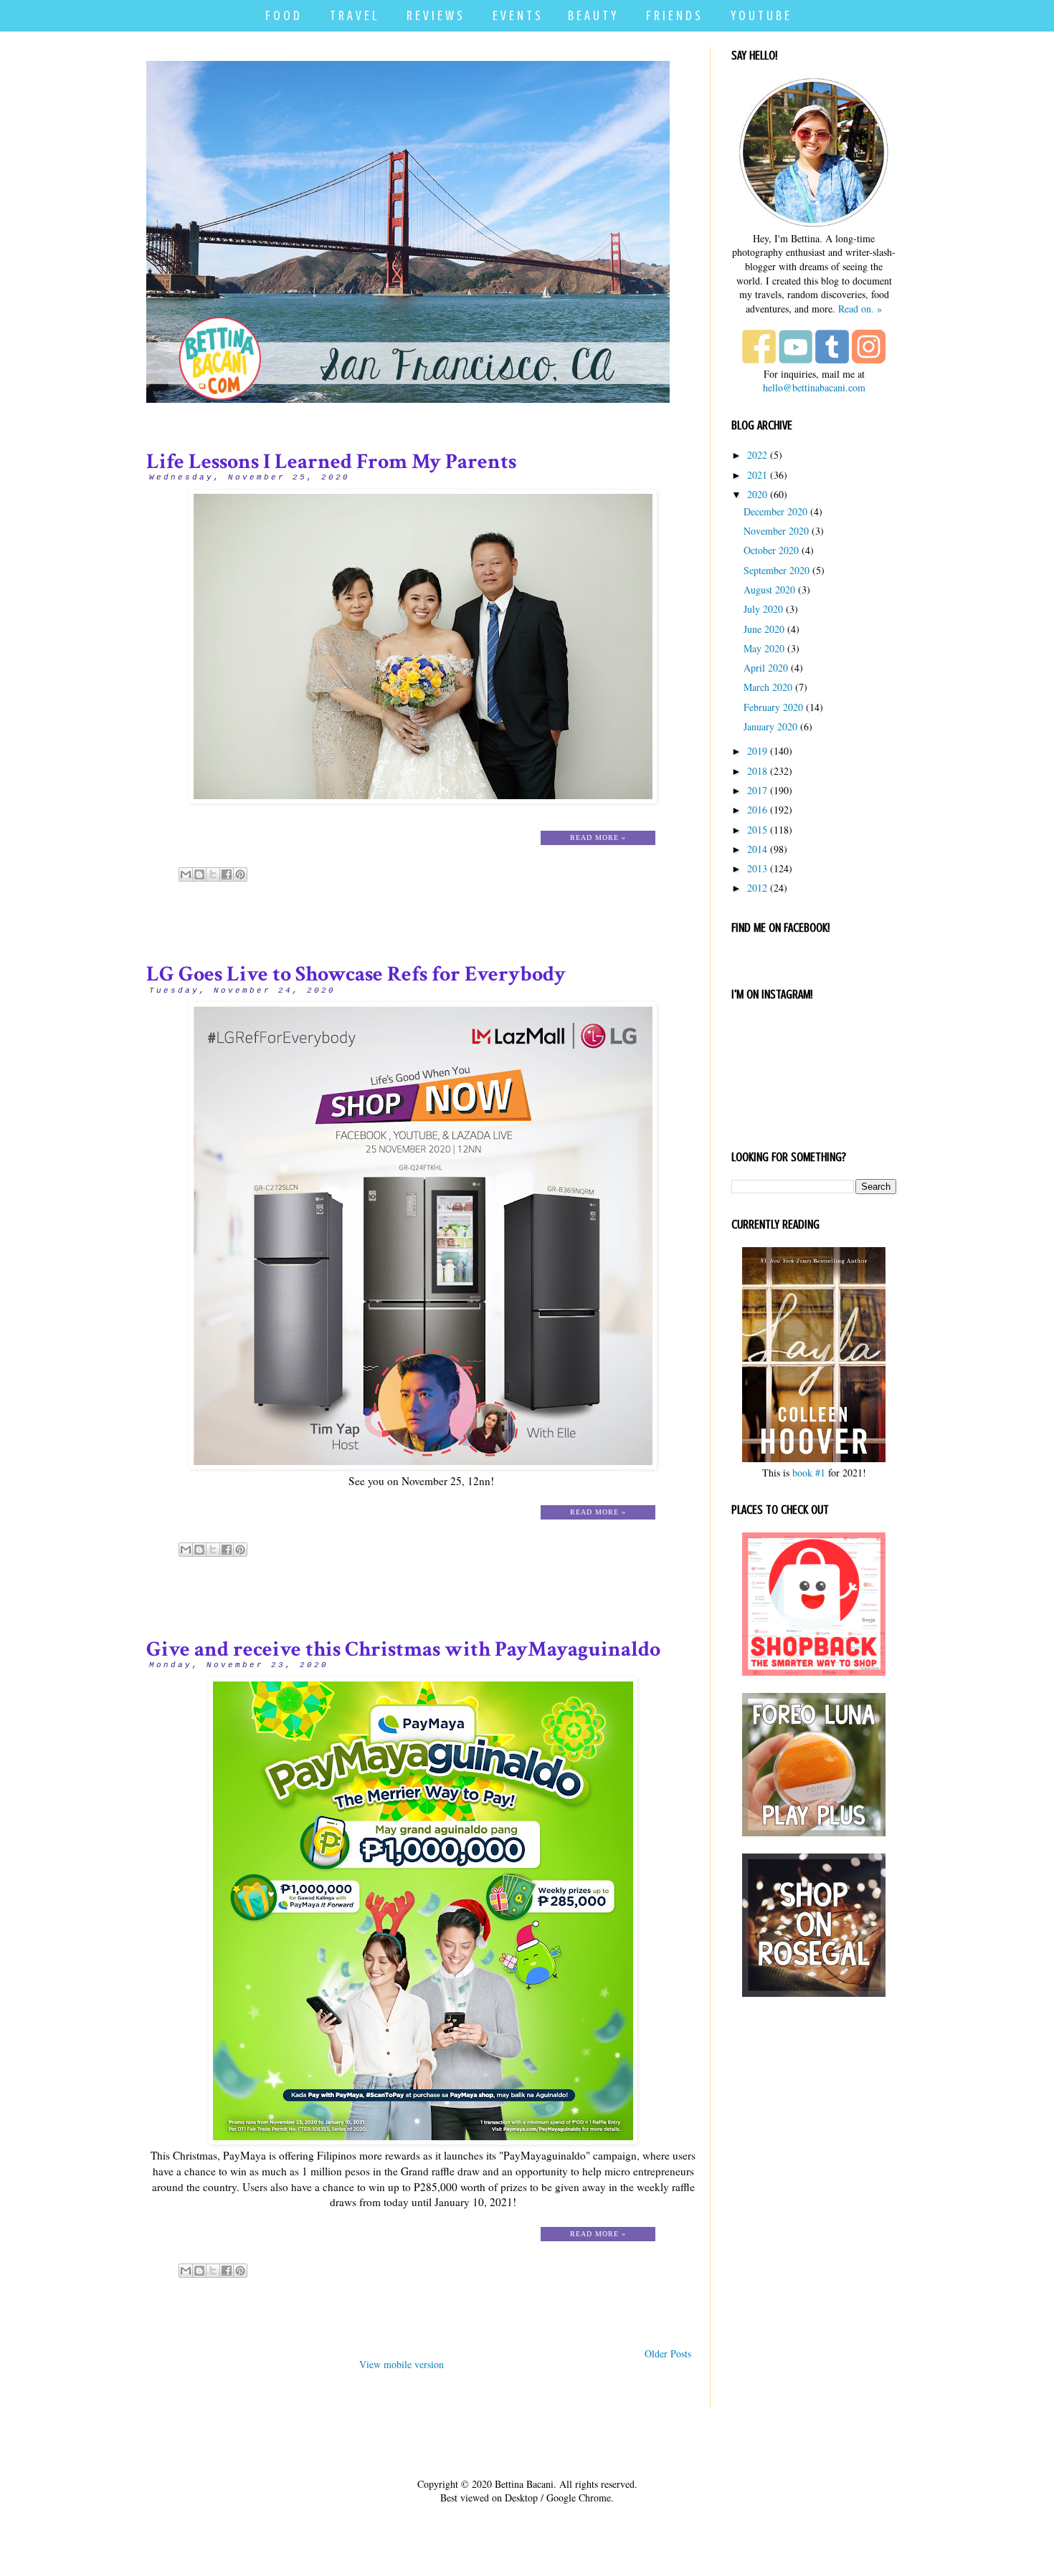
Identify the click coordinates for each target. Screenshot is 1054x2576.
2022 (757, 455)
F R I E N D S (673, 15)
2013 (757, 868)
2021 (757, 475)
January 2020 (770, 726)
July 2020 (763, 609)
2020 (757, 494)
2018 (757, 771)
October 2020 (771, 550)
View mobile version (402, 2364)
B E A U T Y (592, 15)
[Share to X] (213, 874)
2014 (757, 849)
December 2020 (775, 511)
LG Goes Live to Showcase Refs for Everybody (356, 974)
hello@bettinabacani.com (814, 387)
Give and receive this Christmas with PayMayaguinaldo (403, 1650)
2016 (757, 810)
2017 (757, 790)
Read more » (598, 838)
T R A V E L (353, 15)
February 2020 (773, 707)
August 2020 (769, 590)
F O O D (283, 15)
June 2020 (764, 629)
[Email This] (186, 874)
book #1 (809, 1473)
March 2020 (768, 687)
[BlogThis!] (199, 874)
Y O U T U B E (760, 15)
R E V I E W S (435, 15)
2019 (757, 751)
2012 (757, 888)
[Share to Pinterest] (240, 874)
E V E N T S (517, 15)
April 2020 (766, 668)
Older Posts (668, 2353)
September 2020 (777, 570)
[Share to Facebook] (227, 874)
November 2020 (776, 531)
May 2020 (764, 648)
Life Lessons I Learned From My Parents (331, 462)
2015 (757, 830)
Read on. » (860, 309)
